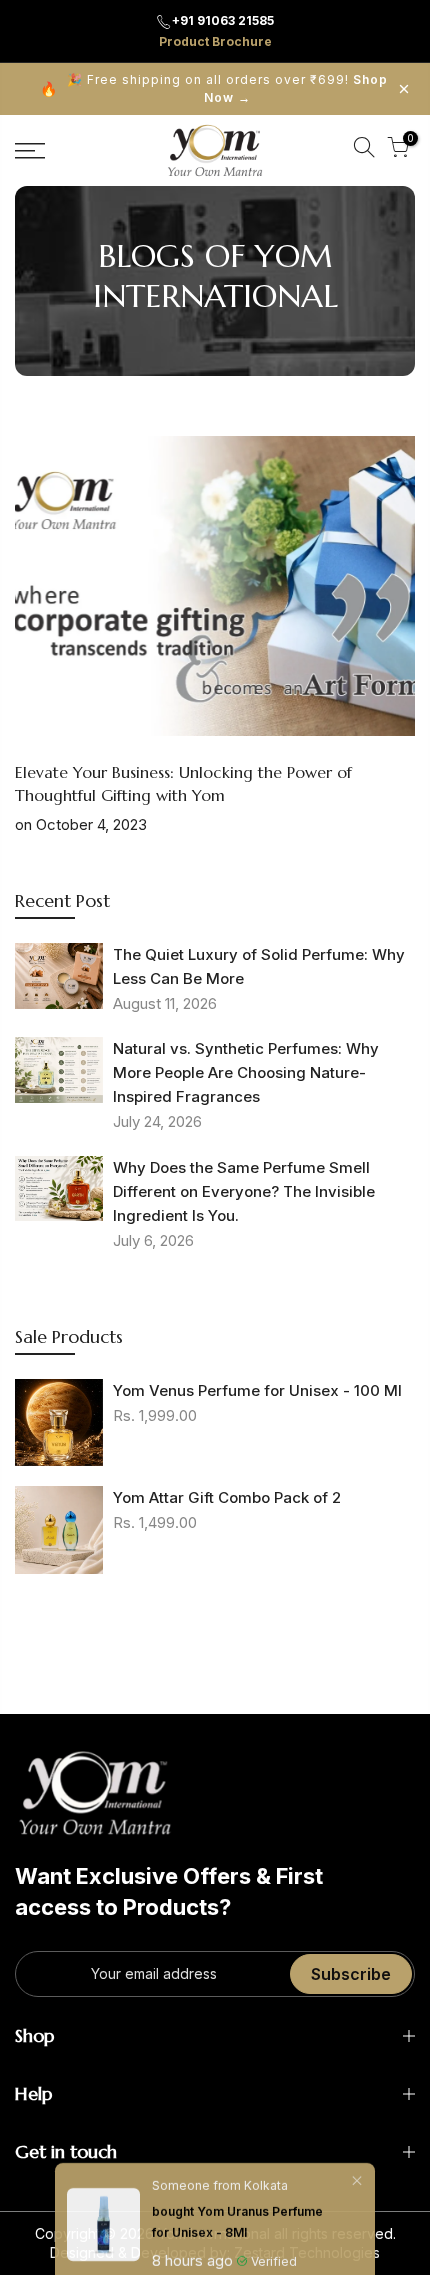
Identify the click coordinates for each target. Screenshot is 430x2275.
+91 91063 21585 (223, 20)
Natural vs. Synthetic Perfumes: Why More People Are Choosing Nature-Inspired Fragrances (246, 1072)
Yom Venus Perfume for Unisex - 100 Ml (257, 1390)
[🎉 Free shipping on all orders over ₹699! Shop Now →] (215, 89)
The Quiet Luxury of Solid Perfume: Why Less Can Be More (259, 966)
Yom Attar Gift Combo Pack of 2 (227, 1497)
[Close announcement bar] (404, 89)
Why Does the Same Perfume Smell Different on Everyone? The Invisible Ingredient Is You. (244, 1191)
